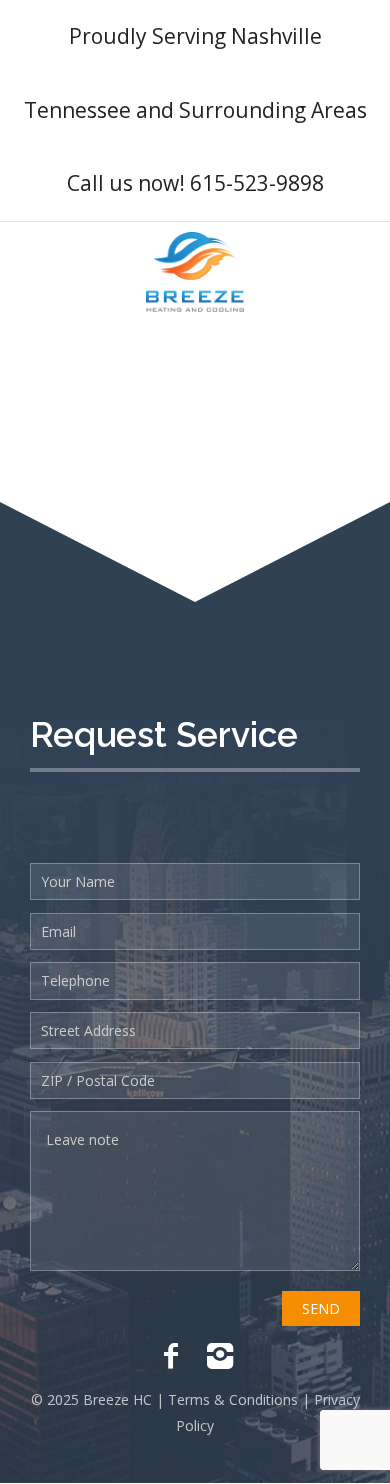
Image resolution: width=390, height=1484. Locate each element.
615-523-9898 (257, 183)
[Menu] (359, 272)
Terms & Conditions (231, 1399)
